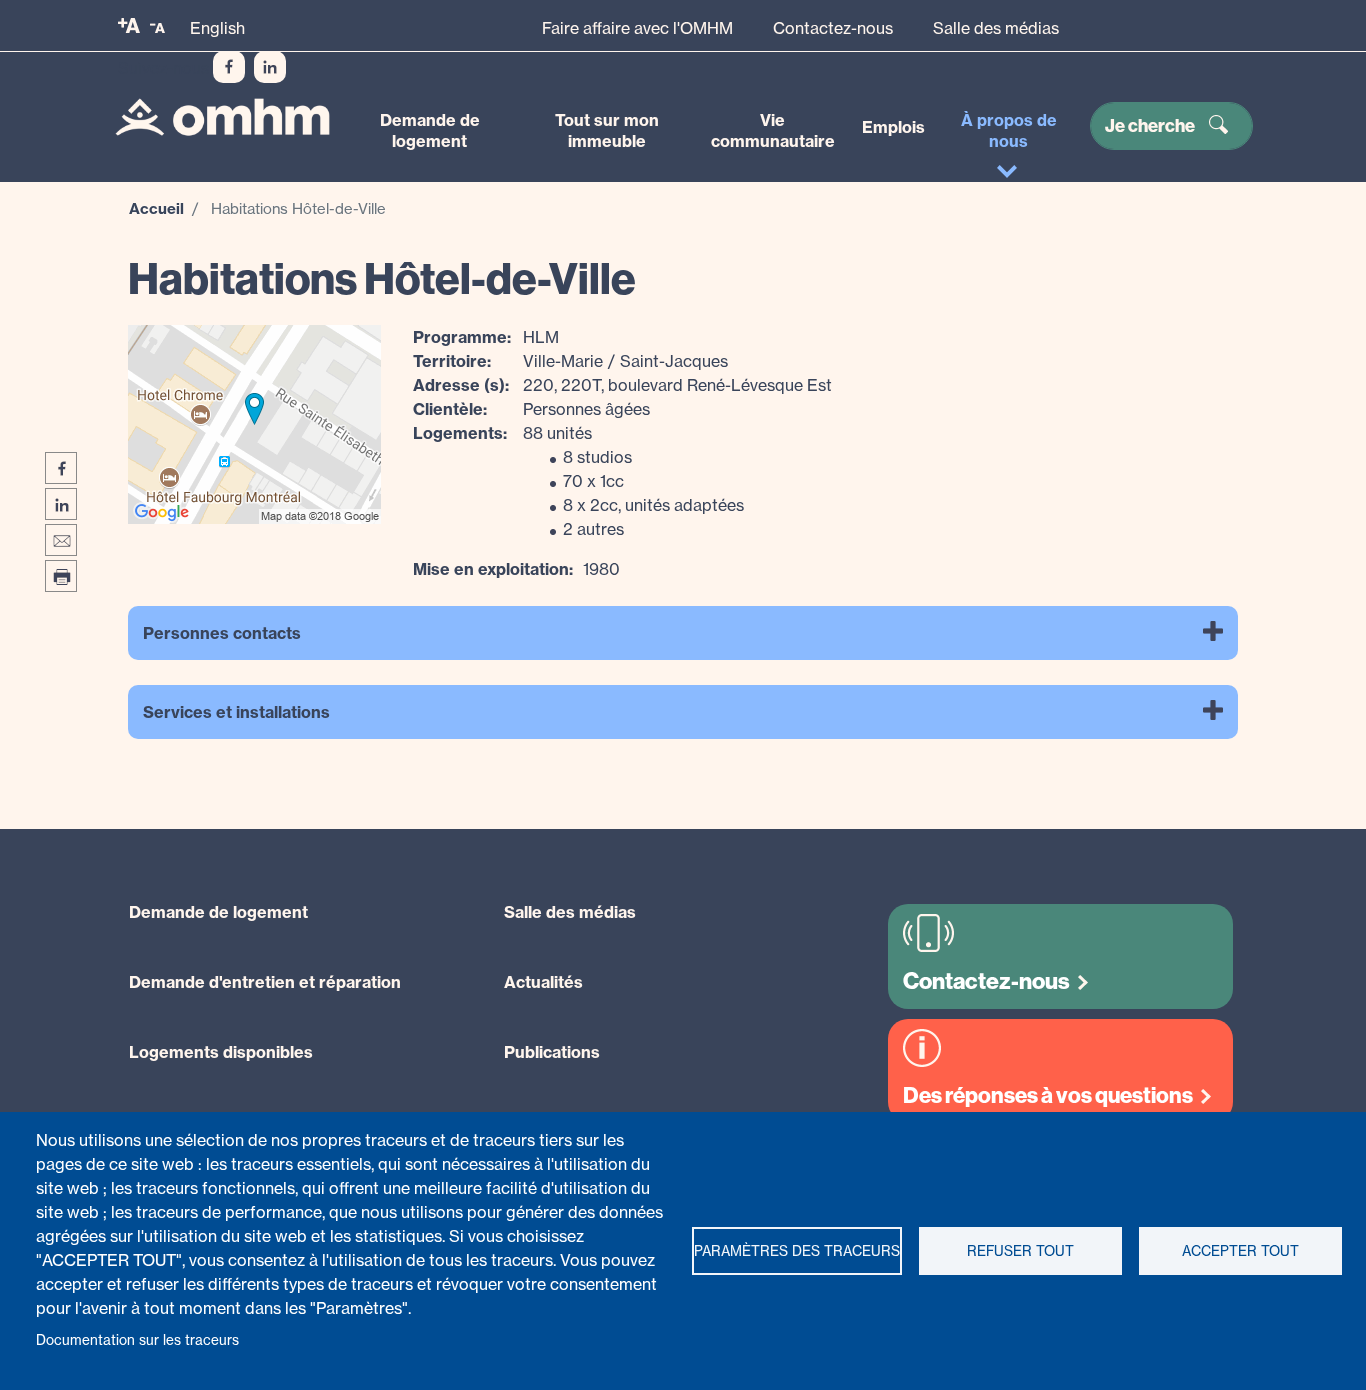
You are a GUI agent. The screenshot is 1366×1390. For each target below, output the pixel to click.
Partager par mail (61, 540)
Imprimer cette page (61, 576)
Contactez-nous (833, 28)
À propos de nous (1009, 130)
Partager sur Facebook (61, 468)
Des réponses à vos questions (1048, 1095)
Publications (552, 1052)
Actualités (543, 982)
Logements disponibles (221, 1052)
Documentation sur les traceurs (137, 1340)
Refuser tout (1020, 1251)
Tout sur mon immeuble (607, 130)
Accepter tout (1240, 1251)
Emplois (893, 127)
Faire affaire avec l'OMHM (637, 28)
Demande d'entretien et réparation (265, 982)
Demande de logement (430, 130)
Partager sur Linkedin (61, 504)
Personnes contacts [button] (222, 633)
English (217, 28)
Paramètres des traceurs (797, 1251)
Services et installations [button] (236, 712)
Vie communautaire (773, 130)
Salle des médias (996, 28)
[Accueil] (222, 116)
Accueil (156, 208)
